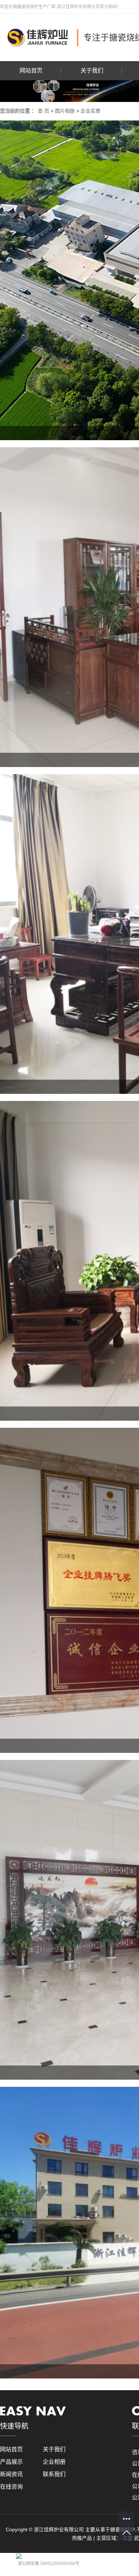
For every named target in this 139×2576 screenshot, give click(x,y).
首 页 (43, 111)
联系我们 (54, 2474)
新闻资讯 (11, 2474)
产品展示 (11, 2462)
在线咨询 (11, 2487)
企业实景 (91, 111)
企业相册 (54, 2462)
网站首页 (31, 71)
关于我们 (92, 71)
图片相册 (65, 111)
